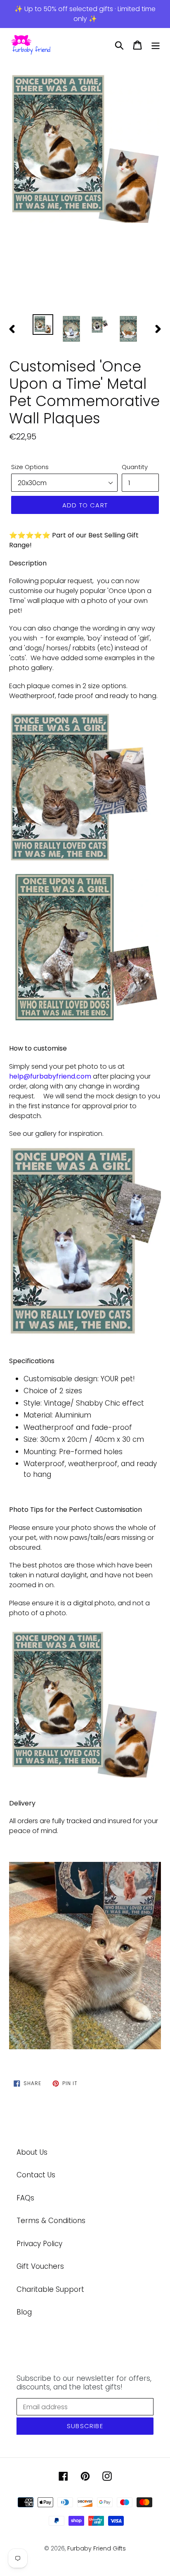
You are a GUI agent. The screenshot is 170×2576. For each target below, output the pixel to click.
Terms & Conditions (51, 2221)
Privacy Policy (39, 2244)
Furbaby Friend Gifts (97, 2548)
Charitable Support (50, 2289)
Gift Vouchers (40, 2266)
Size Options (30, 467)
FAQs (25, 2198)
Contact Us (36, 2175)
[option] (85, 149)
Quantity (135, 467)
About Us (32, 2152)
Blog (24, 2312)
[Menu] (156, 45)
